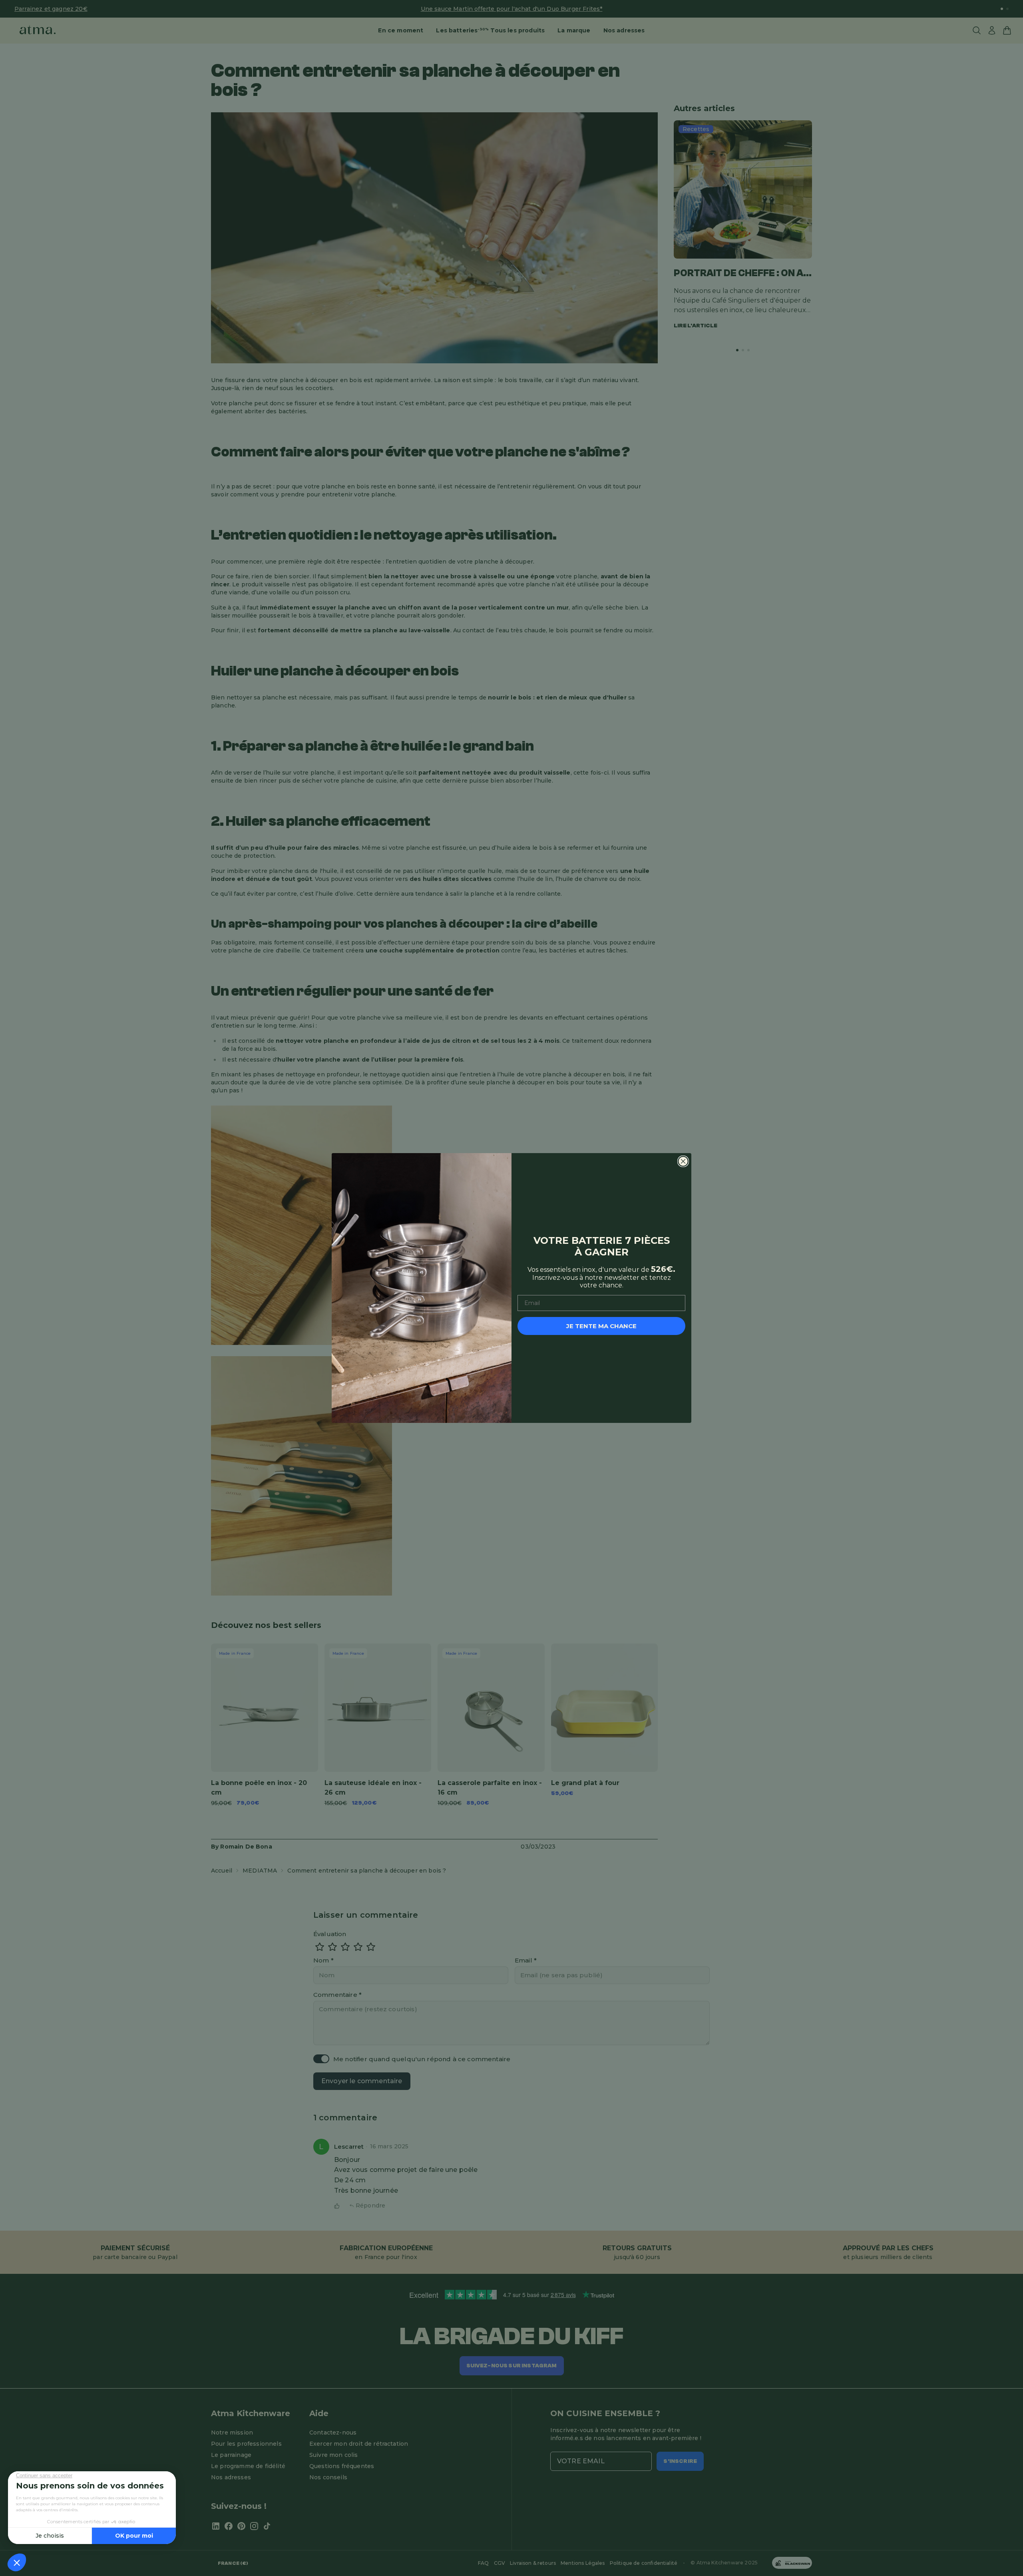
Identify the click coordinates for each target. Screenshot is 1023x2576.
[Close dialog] (683, 1161)
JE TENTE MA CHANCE (601, 1326)
